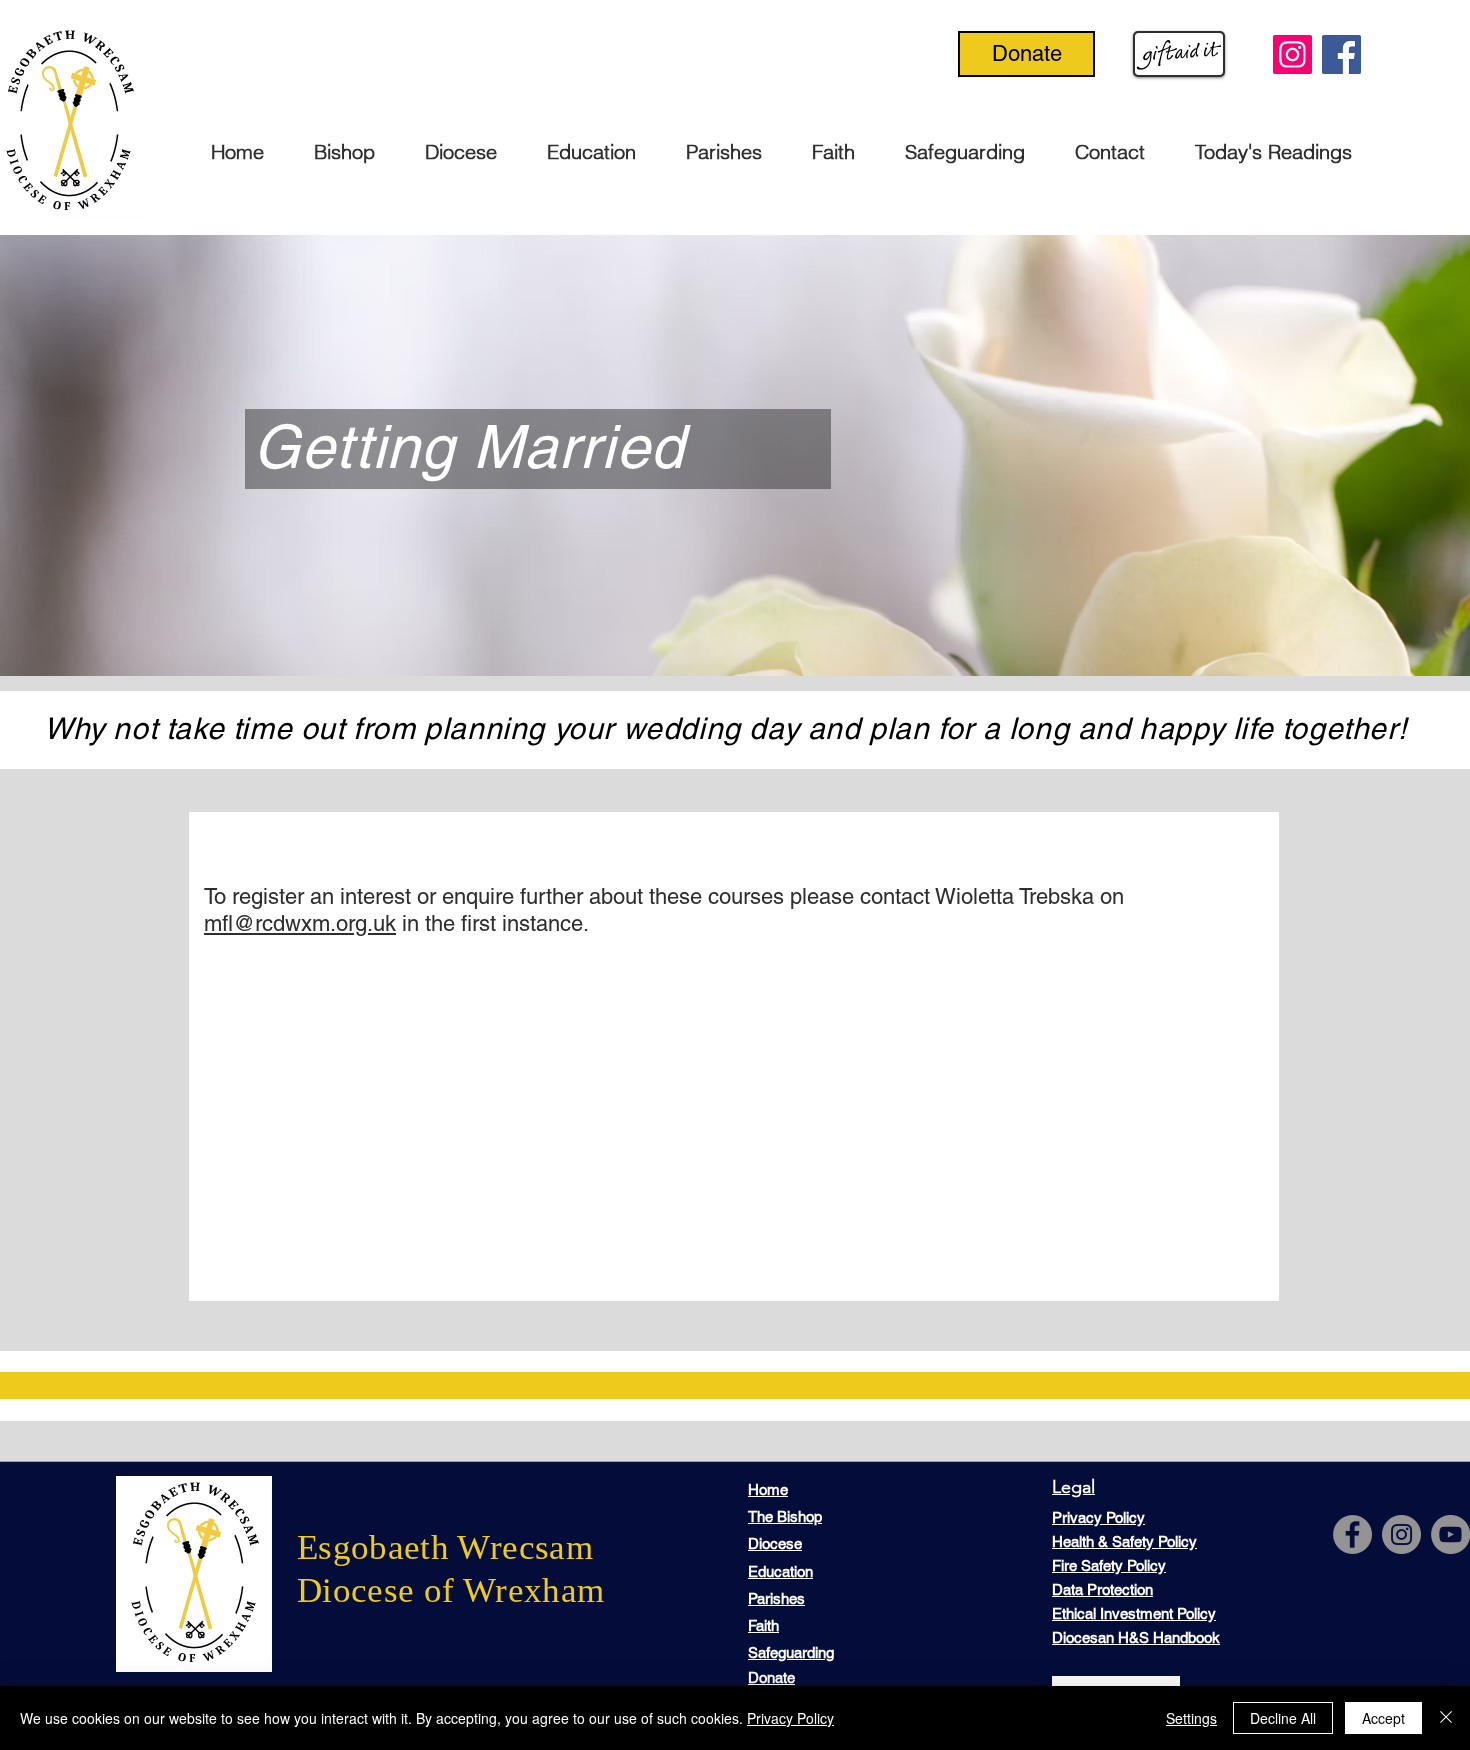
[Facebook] (1341, 54)
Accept (1383, 1718)
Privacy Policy (790, 1718)
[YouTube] (1450, 1534)
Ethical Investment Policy (1134, 1613)
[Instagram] (1292, 54)
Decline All (1283, 1718)
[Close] (1446, 1718)
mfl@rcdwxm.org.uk (300, 923)
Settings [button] (1191, 1718)
